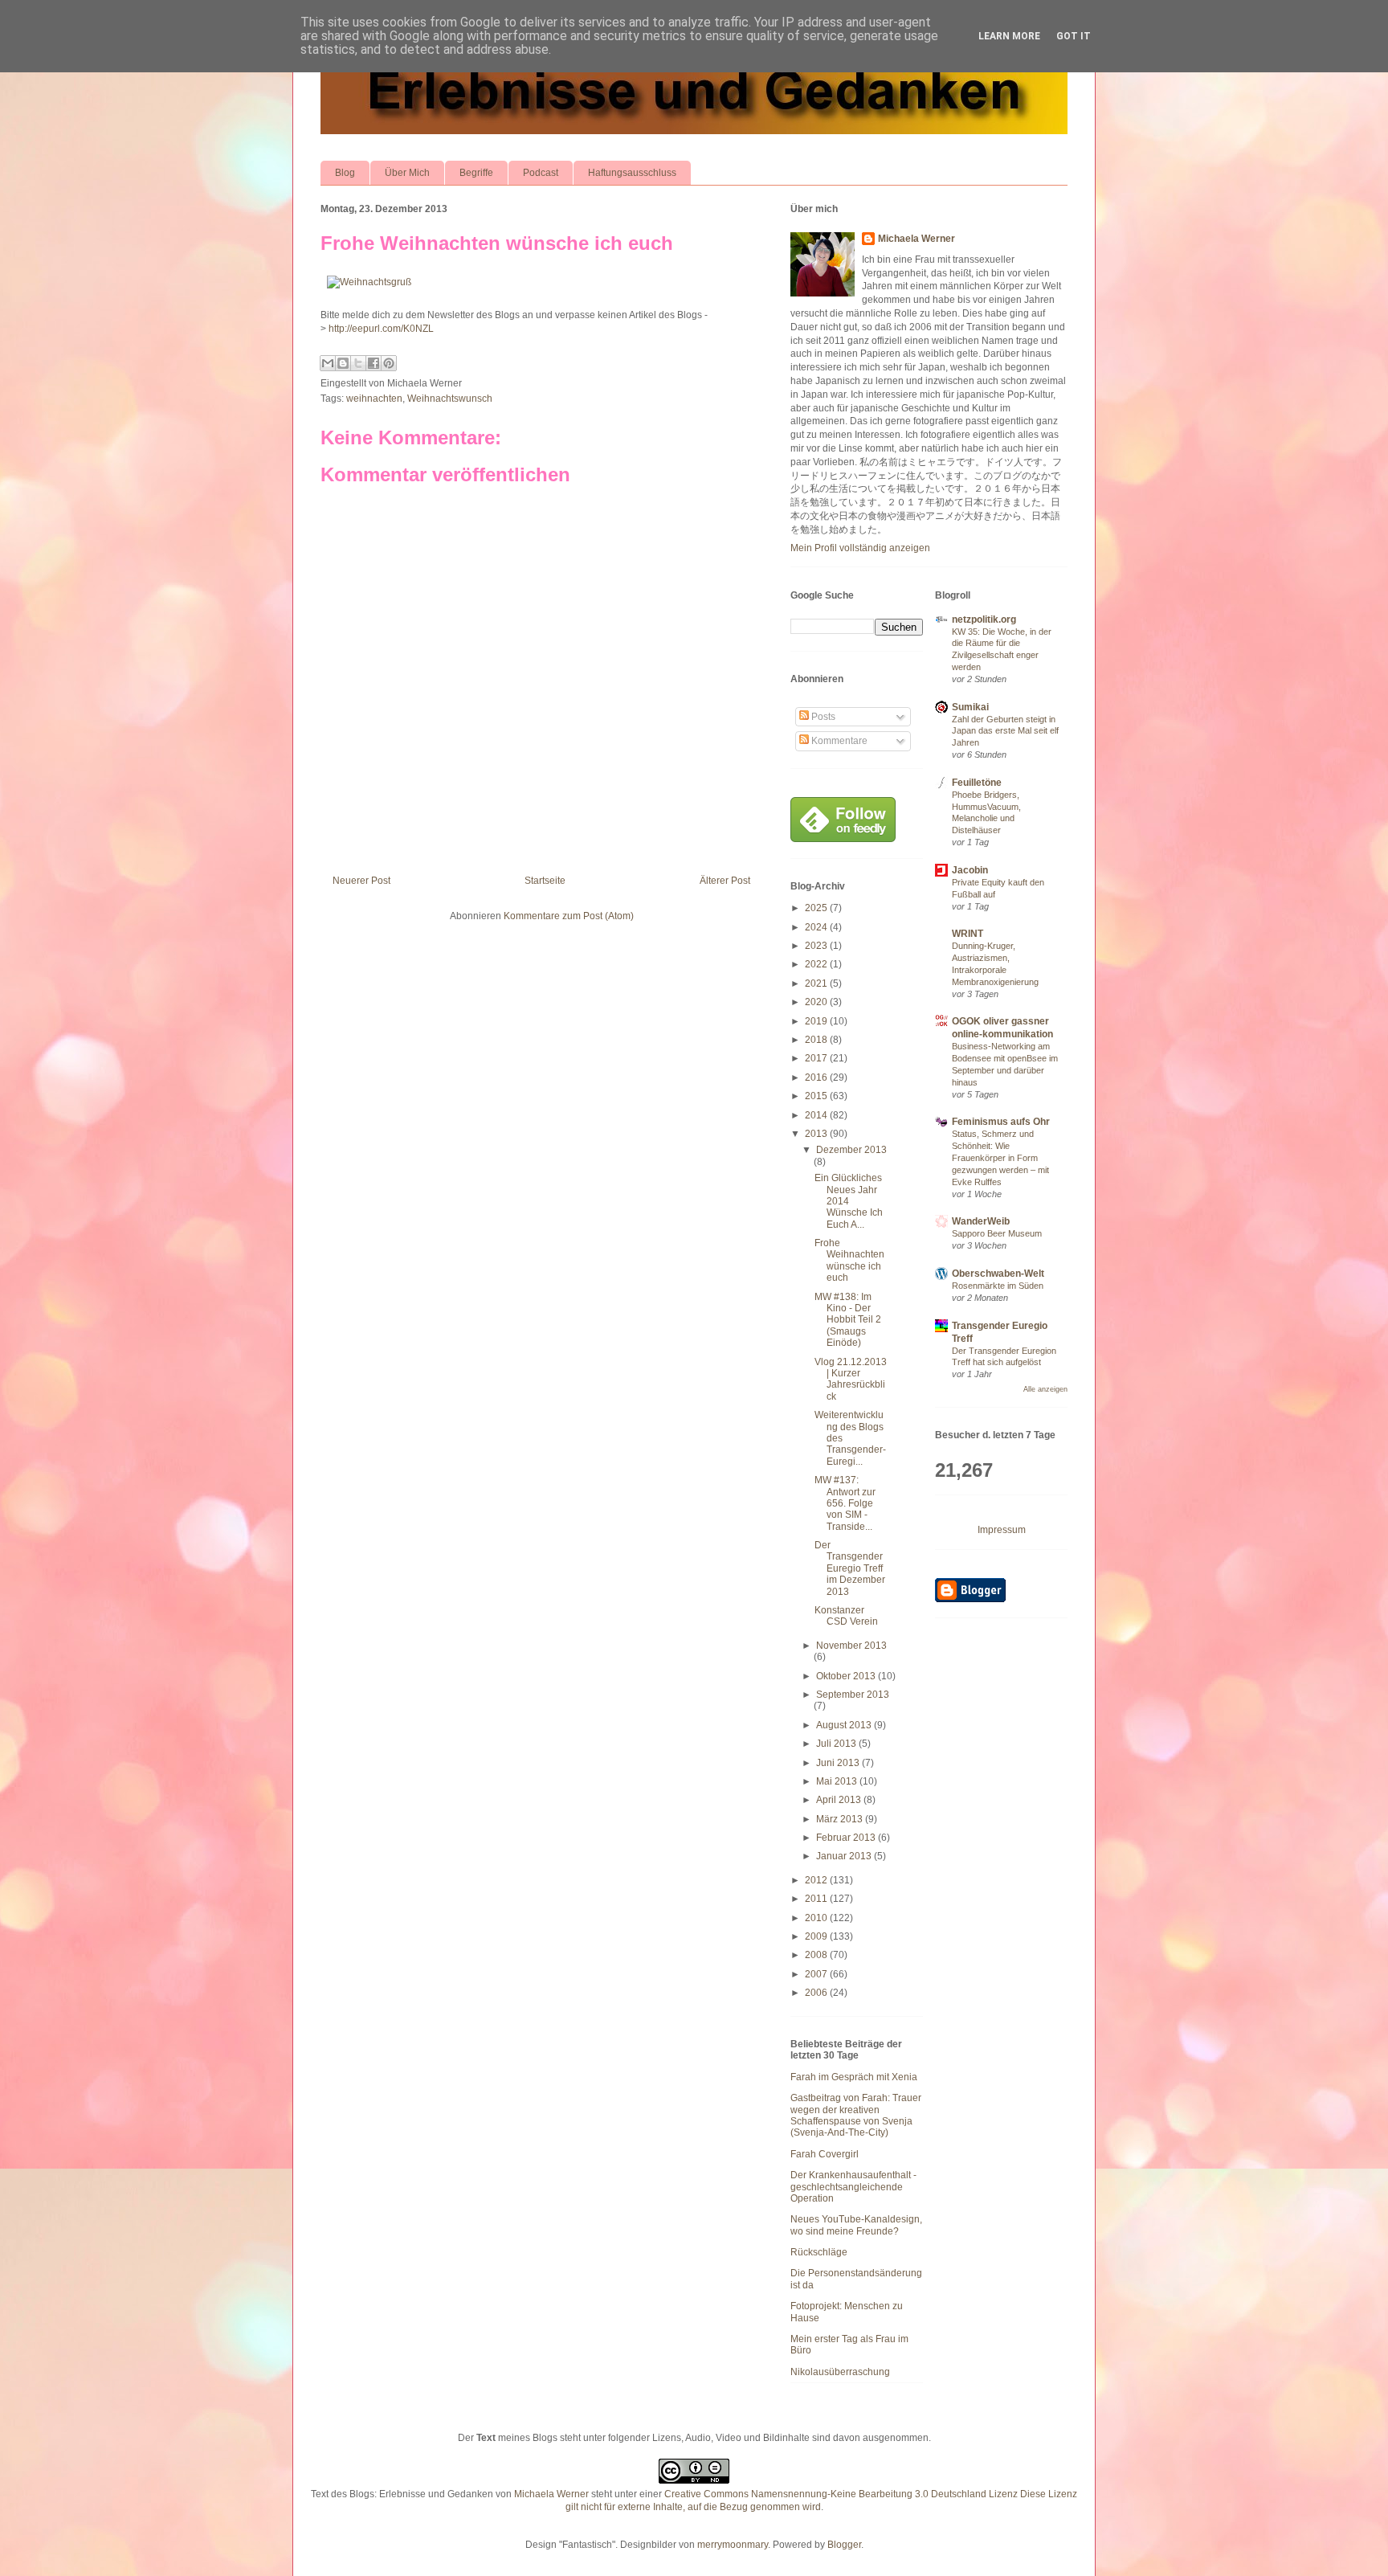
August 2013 (845, 1725)
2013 (817, 1134)
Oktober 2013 (847, 1676)
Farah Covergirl (825, 2154)
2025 (817, 908)
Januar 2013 (845, 1856)
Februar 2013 (847, 1838)
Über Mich (407, 173)
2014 (817, 1115)
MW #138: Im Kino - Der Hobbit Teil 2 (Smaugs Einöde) (848, 1320)
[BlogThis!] (343, 363)
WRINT (968, 934)
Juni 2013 (839, 1763)
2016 (817, 1077)
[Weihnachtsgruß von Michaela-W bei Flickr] (369, 282)
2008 (817, 1955)
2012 (817, 1880)
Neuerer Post (361, 881)
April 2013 (840, 1800)
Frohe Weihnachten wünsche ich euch (497, 243)
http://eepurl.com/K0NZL (381, 329)
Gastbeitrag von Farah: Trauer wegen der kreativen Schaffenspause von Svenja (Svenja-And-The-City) (856, 2115)
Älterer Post (725, 881)
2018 (817, 1040)
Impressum (1002, 1530)
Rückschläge (819, 2252)
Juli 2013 (837, 1744)
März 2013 (841, 1819)
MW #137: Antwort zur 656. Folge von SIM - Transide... (845, 1503)
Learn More (1009, 36)
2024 (817, 927)
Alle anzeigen (1045, 1389)
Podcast (541, 173)
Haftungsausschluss (632, 173)
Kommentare (838, 741)
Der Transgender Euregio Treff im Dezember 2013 (850, 1568)
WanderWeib (981, 1221)
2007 (817, 1974)
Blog (345, 173)
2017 (817, 1058)
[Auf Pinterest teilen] (389, 363)
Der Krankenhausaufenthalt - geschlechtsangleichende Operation (853, 2187)
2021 (817, 983)
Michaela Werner (916, 239)
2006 (817, 1993)
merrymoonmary (733, 2545)
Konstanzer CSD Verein (846, 1616)
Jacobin (970, 870)
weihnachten (374, 399)
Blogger (844, 2545)
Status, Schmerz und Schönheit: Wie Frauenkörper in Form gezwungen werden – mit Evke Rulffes (1000, 1157)
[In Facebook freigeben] (374, 363)
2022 (817, 964)
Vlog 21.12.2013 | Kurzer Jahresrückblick (851, 1379)
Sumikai (970, 707)
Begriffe (476, 173)
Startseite (545, 881)
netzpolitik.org (984, 619)
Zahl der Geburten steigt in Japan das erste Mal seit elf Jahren (1005, 731)
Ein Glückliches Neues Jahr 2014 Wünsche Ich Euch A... (849, 1201)
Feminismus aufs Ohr (1001, 1122)
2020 (817, 1002)
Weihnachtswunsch (450, 399)
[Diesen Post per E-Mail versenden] (328, 363)
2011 (817, 1899)
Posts (822, 717)
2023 (817, 946)
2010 (817, 1918)
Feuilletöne (977, 783)
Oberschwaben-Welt (998, 1274)
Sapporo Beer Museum (997, 1233)
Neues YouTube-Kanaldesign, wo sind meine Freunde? (856, 2225)
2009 (817, 1936)
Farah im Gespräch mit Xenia (854, 2077)
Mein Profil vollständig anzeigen (860, 548)
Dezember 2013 (851, 1150)
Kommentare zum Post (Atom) (569, 916)
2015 (817, 1096)
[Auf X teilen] (358, 363)
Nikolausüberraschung (840, 2372)
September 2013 (853, 1695)
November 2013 (851, 1646)
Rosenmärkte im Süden (998, 1286)
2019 (817, 1021)
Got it (1074, 36)
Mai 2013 (838, 1781)
